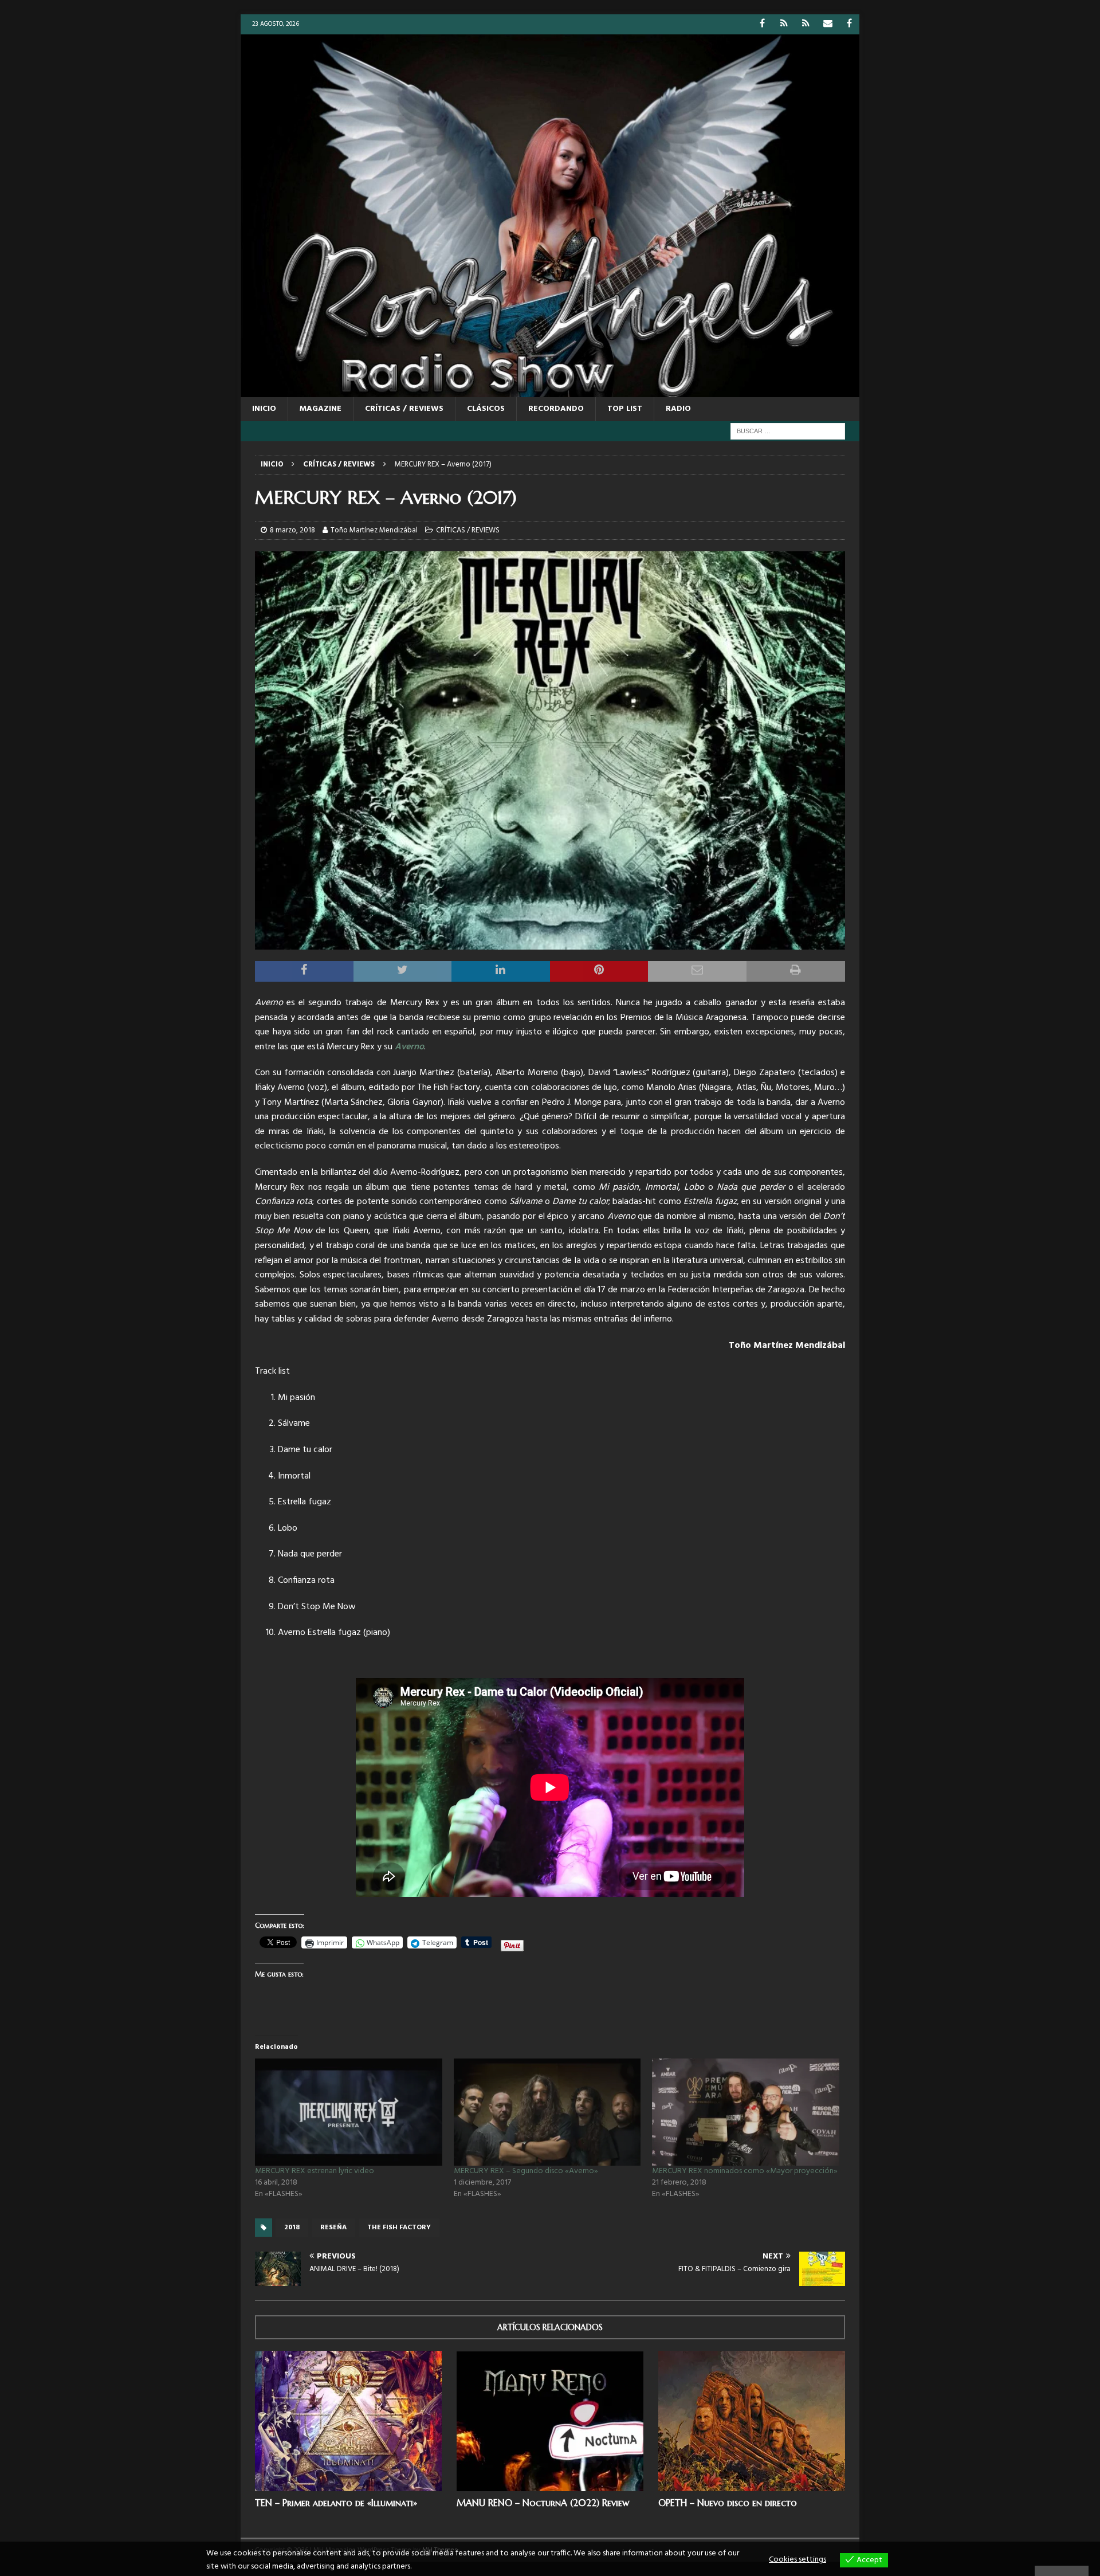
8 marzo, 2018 (292, 530)
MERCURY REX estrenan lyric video (315, 2171)
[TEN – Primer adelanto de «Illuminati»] (348, 2421)
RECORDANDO (556, 409)
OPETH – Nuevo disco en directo (728, 2503)
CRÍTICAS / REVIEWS (404, 409)
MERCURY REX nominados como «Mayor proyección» (745, 2171)
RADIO (678, 409)
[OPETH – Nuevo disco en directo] (752, 2421)
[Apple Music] (806, 24)
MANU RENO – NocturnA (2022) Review (543, 2503)
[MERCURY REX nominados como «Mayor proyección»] (746, 2112)
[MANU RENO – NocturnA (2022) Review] (550, 2421)
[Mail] (828, 24)
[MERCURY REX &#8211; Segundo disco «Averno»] (547, 2112)
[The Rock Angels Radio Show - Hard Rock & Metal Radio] (550, 390)
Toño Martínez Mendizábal (374, 530)
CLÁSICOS (486, 409)
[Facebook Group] (849, 24)
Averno (409, 1047)
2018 (292, 2228)
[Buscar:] (788, 431)
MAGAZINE (321, 409)
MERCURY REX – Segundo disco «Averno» (526, 2171)
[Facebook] (762, 24)
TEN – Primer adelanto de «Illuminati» (336, 2503)
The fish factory (399, 2228)
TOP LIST (625, 409)
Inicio (264, 409)
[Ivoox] (784, 24)
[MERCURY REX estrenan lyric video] (349, 2112)
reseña (333, 2228)
